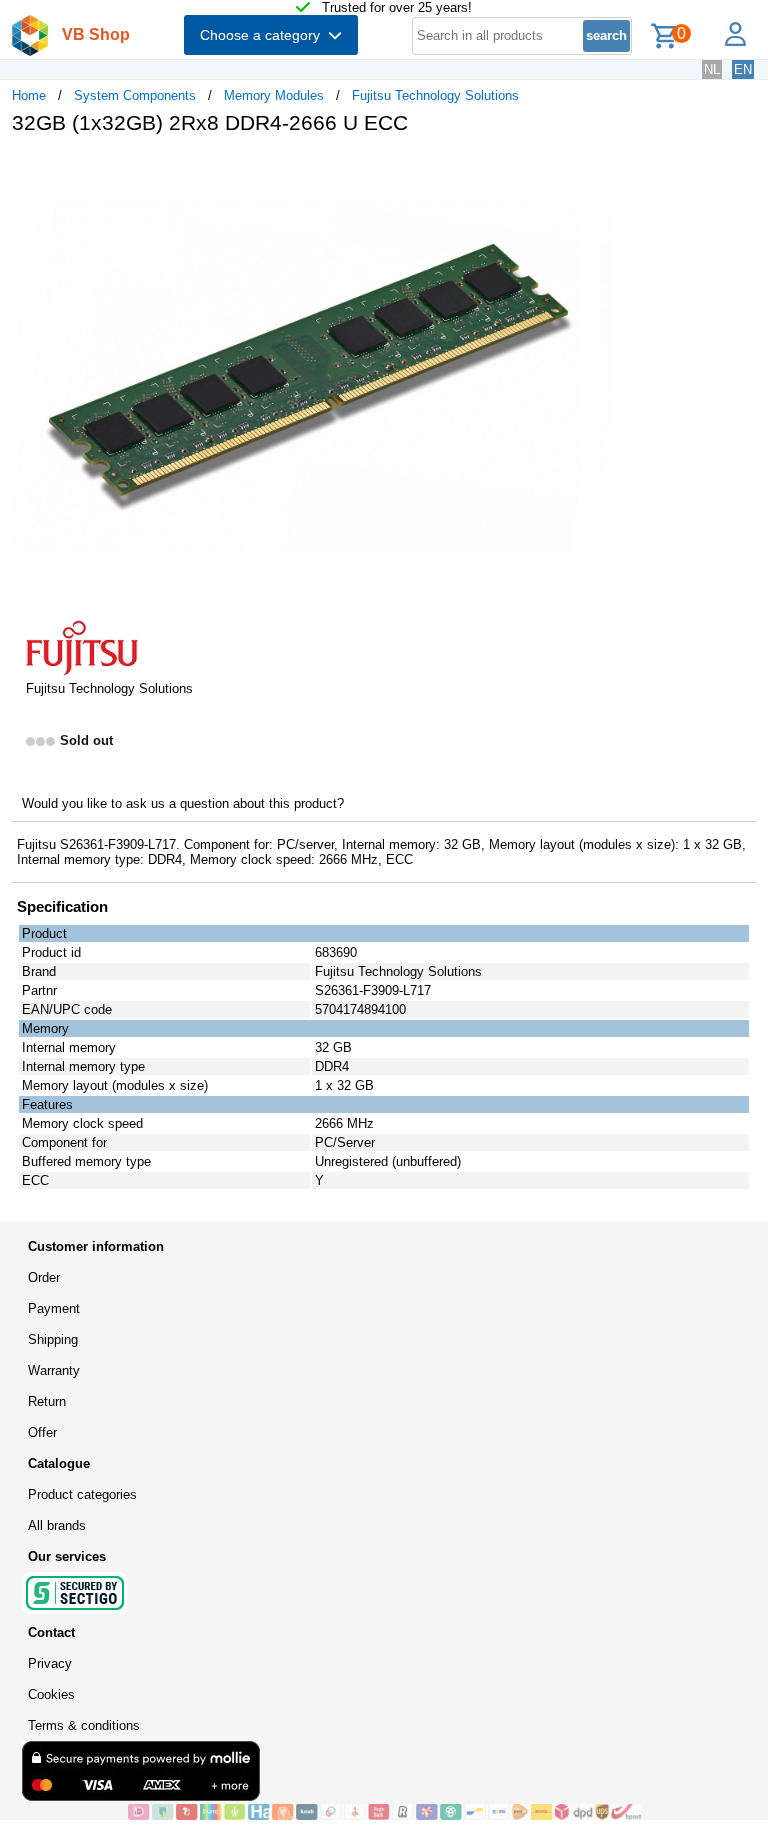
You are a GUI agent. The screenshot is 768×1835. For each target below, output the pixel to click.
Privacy (50, 1663)
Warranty (54, 1370)
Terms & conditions (84, 1725)
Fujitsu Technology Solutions (435, 95)
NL (712, 69)
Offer (42, 1432)
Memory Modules (274, 95)
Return (47, 1401)
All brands (57, 1525)
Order (44, 1277)
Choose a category (264, 35)
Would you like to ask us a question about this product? (183, 803)
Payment (54, 1308)
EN (743, 69)
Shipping (53, 1339)
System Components (135, 95)
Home (29, 95)
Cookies (51, 1694)
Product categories (82, 1494)
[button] (594, 171)
